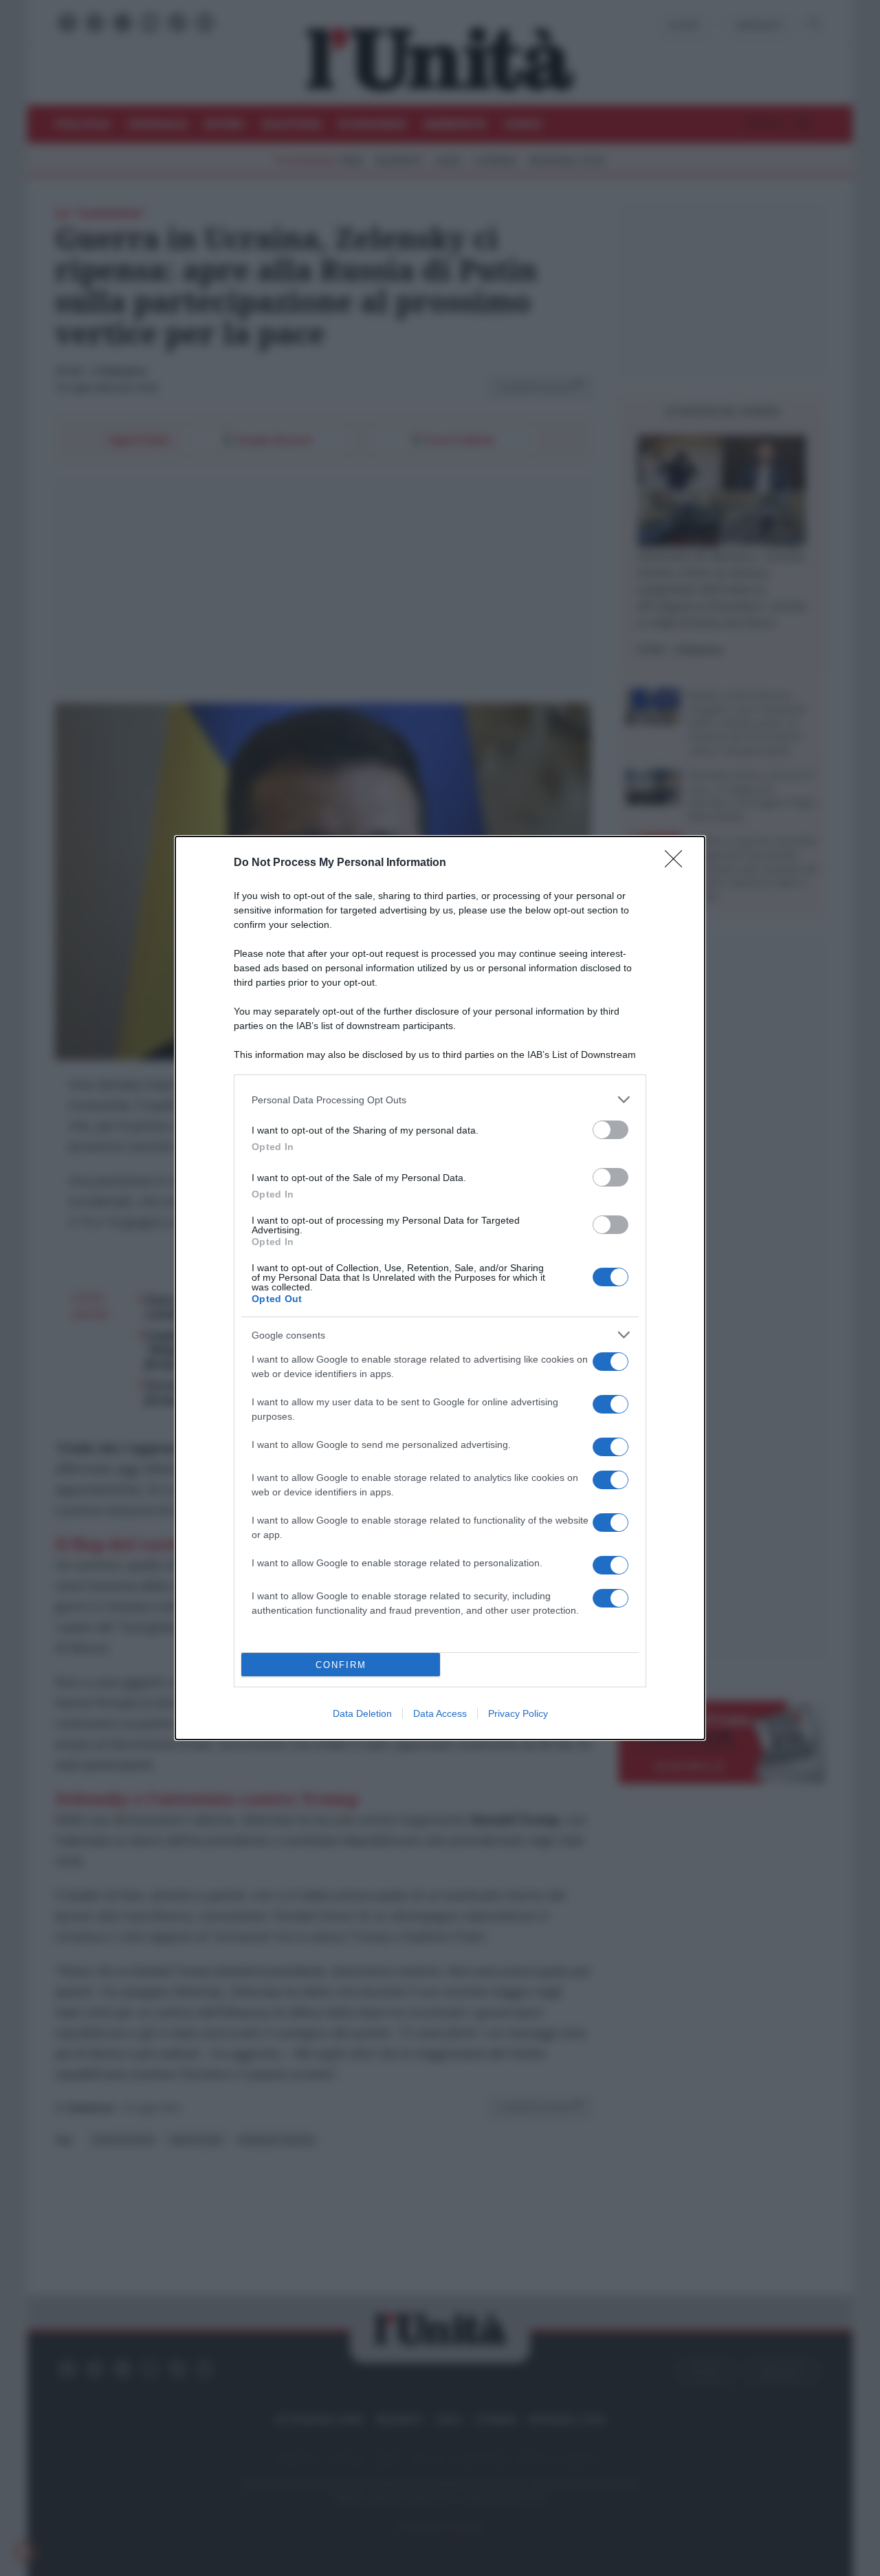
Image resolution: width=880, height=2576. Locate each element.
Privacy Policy (518, 1713)
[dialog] (440, 1288)
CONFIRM (341, 1665)
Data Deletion (362, 1713)
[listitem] (440, 1100)
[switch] (610, 1130)
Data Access (440, 1713)
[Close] (678, 863)
